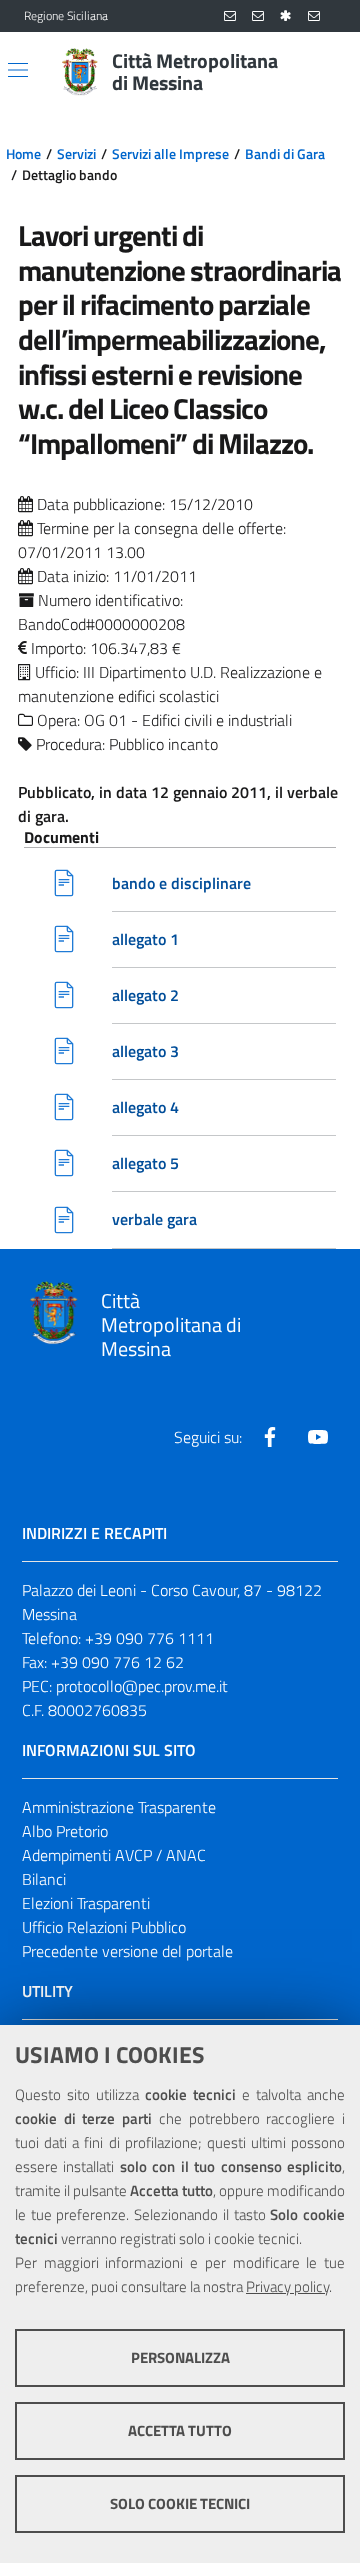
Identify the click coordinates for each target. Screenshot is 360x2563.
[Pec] (314, 16)
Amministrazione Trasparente (119, 1807)
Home (23, 154)
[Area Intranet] (286, 16)
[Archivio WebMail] (258, 16)
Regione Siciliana (66, 16)
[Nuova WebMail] (230, 16)
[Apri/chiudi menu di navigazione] (18, 70)
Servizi (76, 154)
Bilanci (44, 1879)
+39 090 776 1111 (149, 1638)
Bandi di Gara (285, 154)
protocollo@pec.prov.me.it (142, 1686)
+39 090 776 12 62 (117, 1662)
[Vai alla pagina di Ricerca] (324, 72)
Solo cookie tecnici (180, 2503)
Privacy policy (287, 2286)
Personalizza (180, 2357)
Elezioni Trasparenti (86, 1903)
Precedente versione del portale (127, 1951)
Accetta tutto (180, 2430)
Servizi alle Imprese (170, 154)
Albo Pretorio (65, 1831)
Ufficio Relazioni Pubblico (104, 1927)
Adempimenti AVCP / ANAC (114, 1855)
